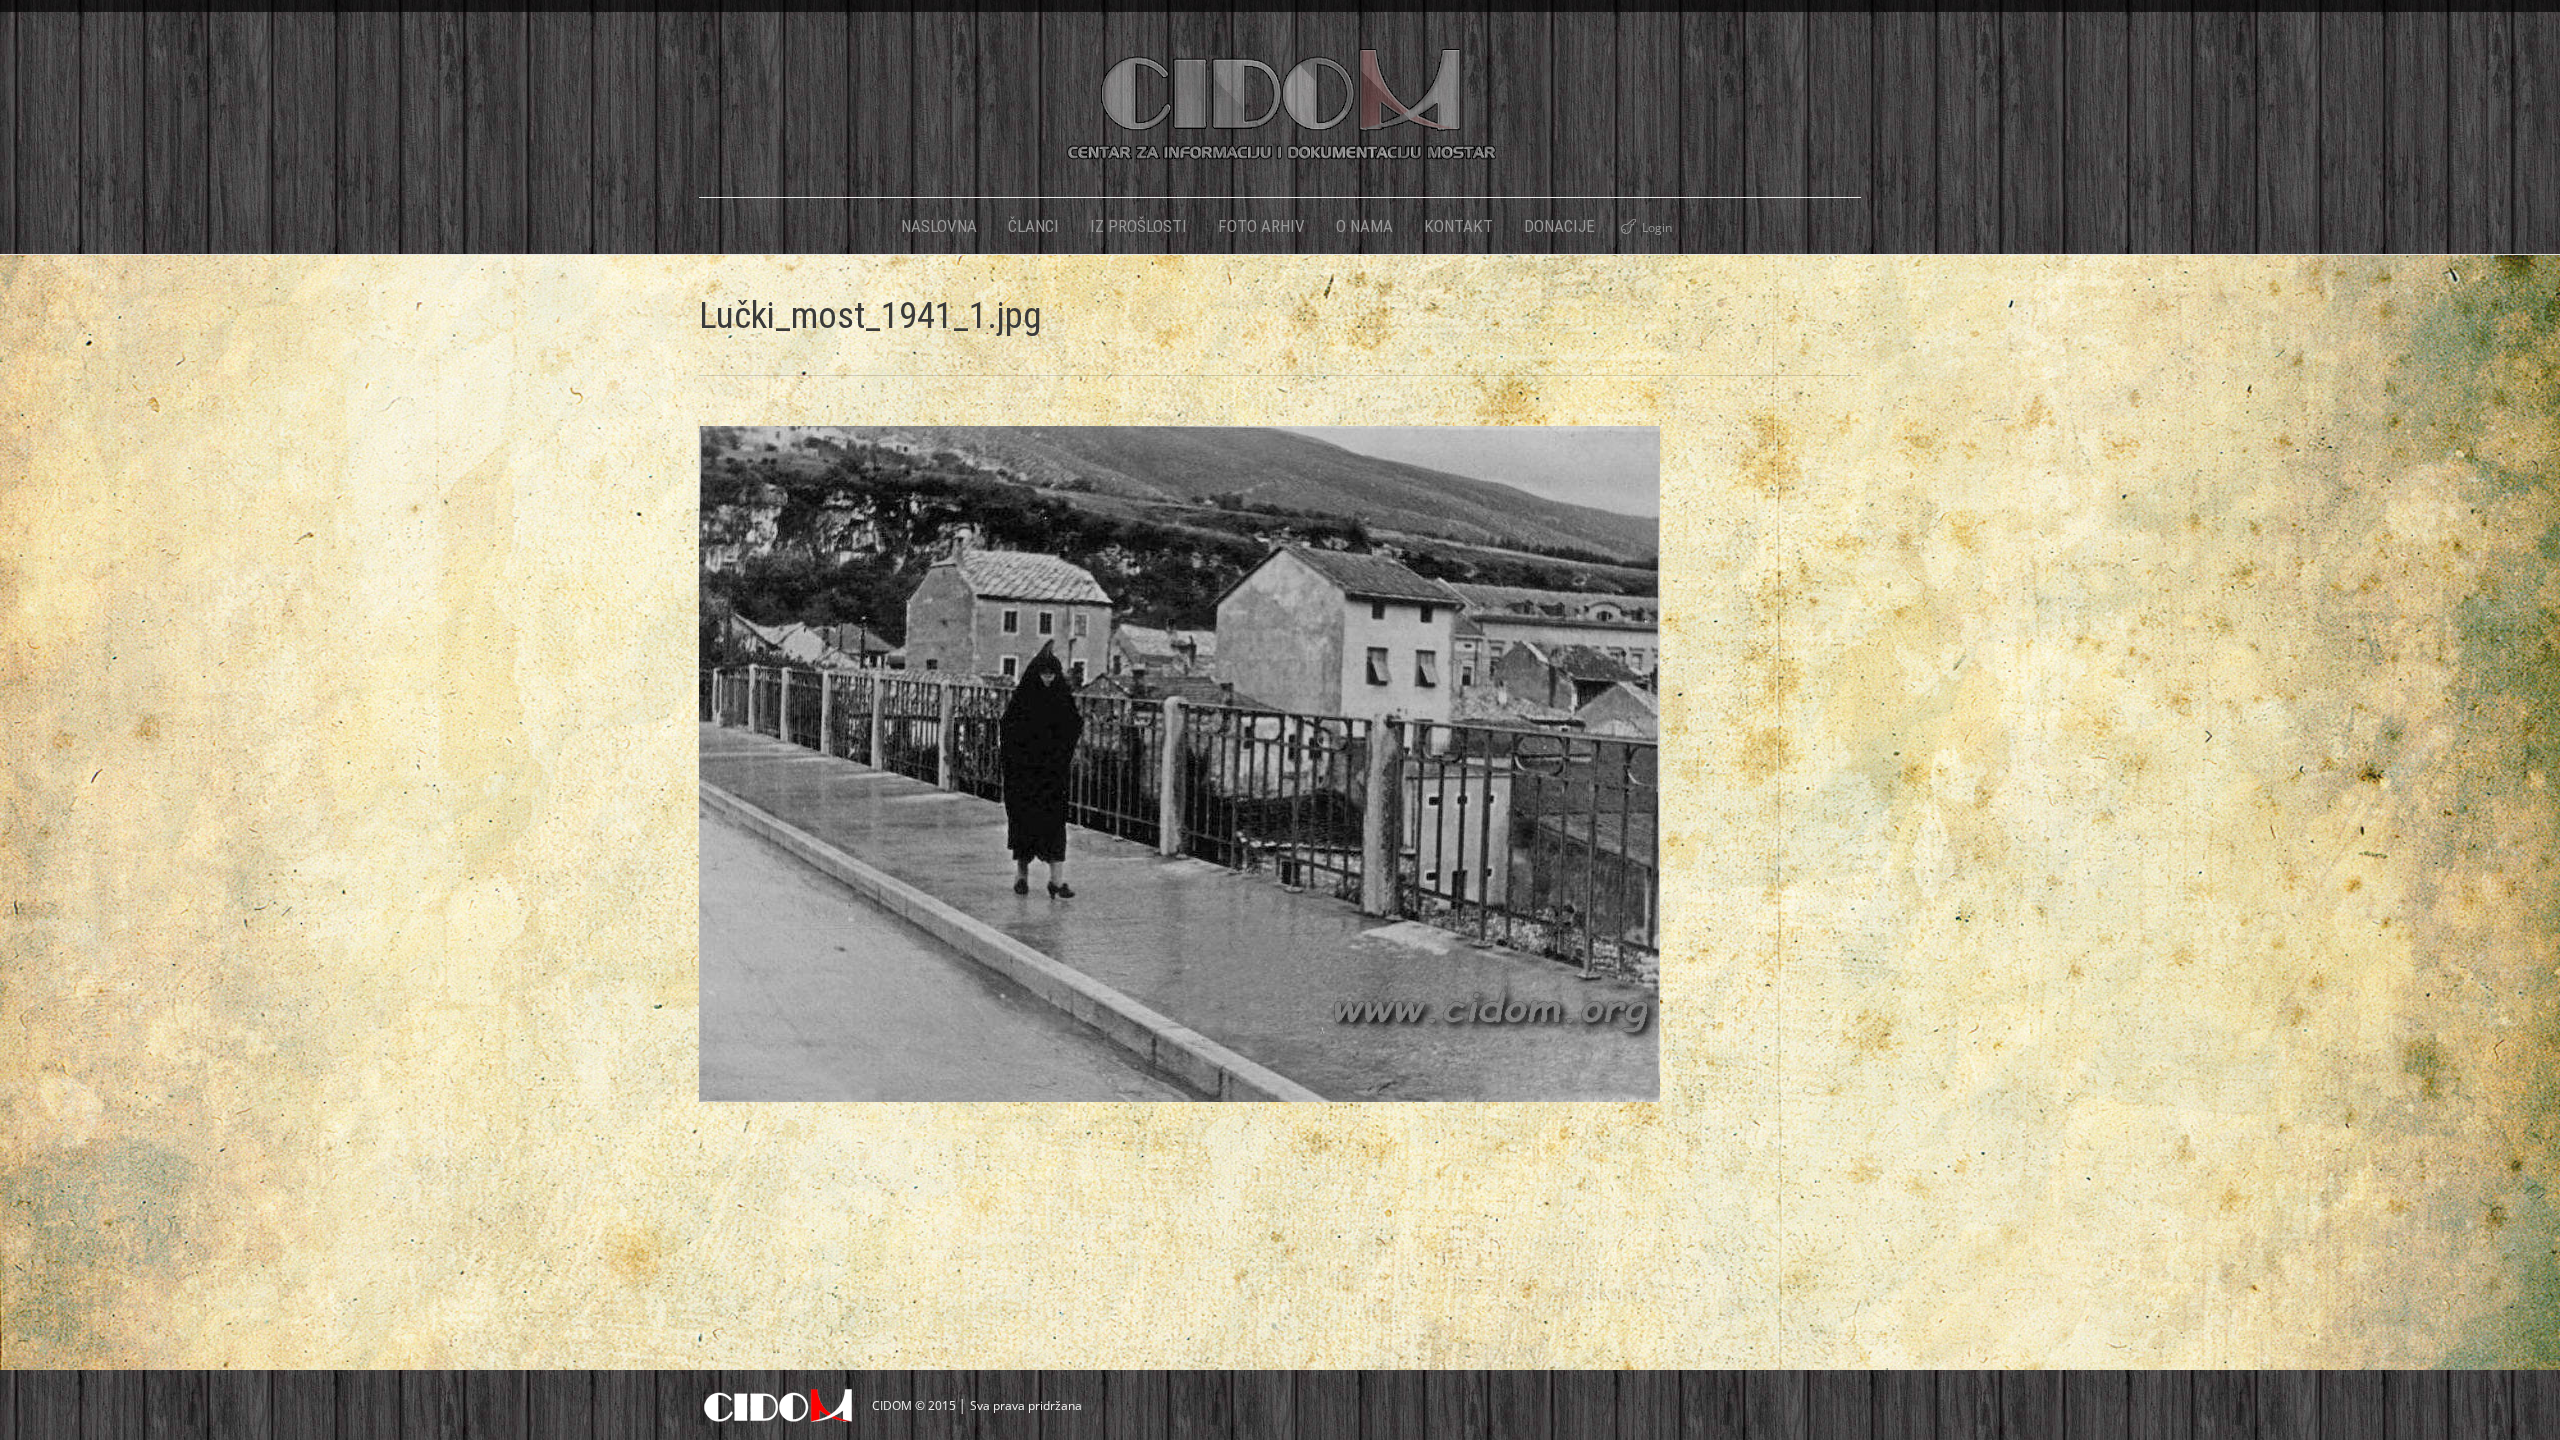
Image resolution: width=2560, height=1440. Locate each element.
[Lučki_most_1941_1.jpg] (1280, 764)
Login (1657, 227)
